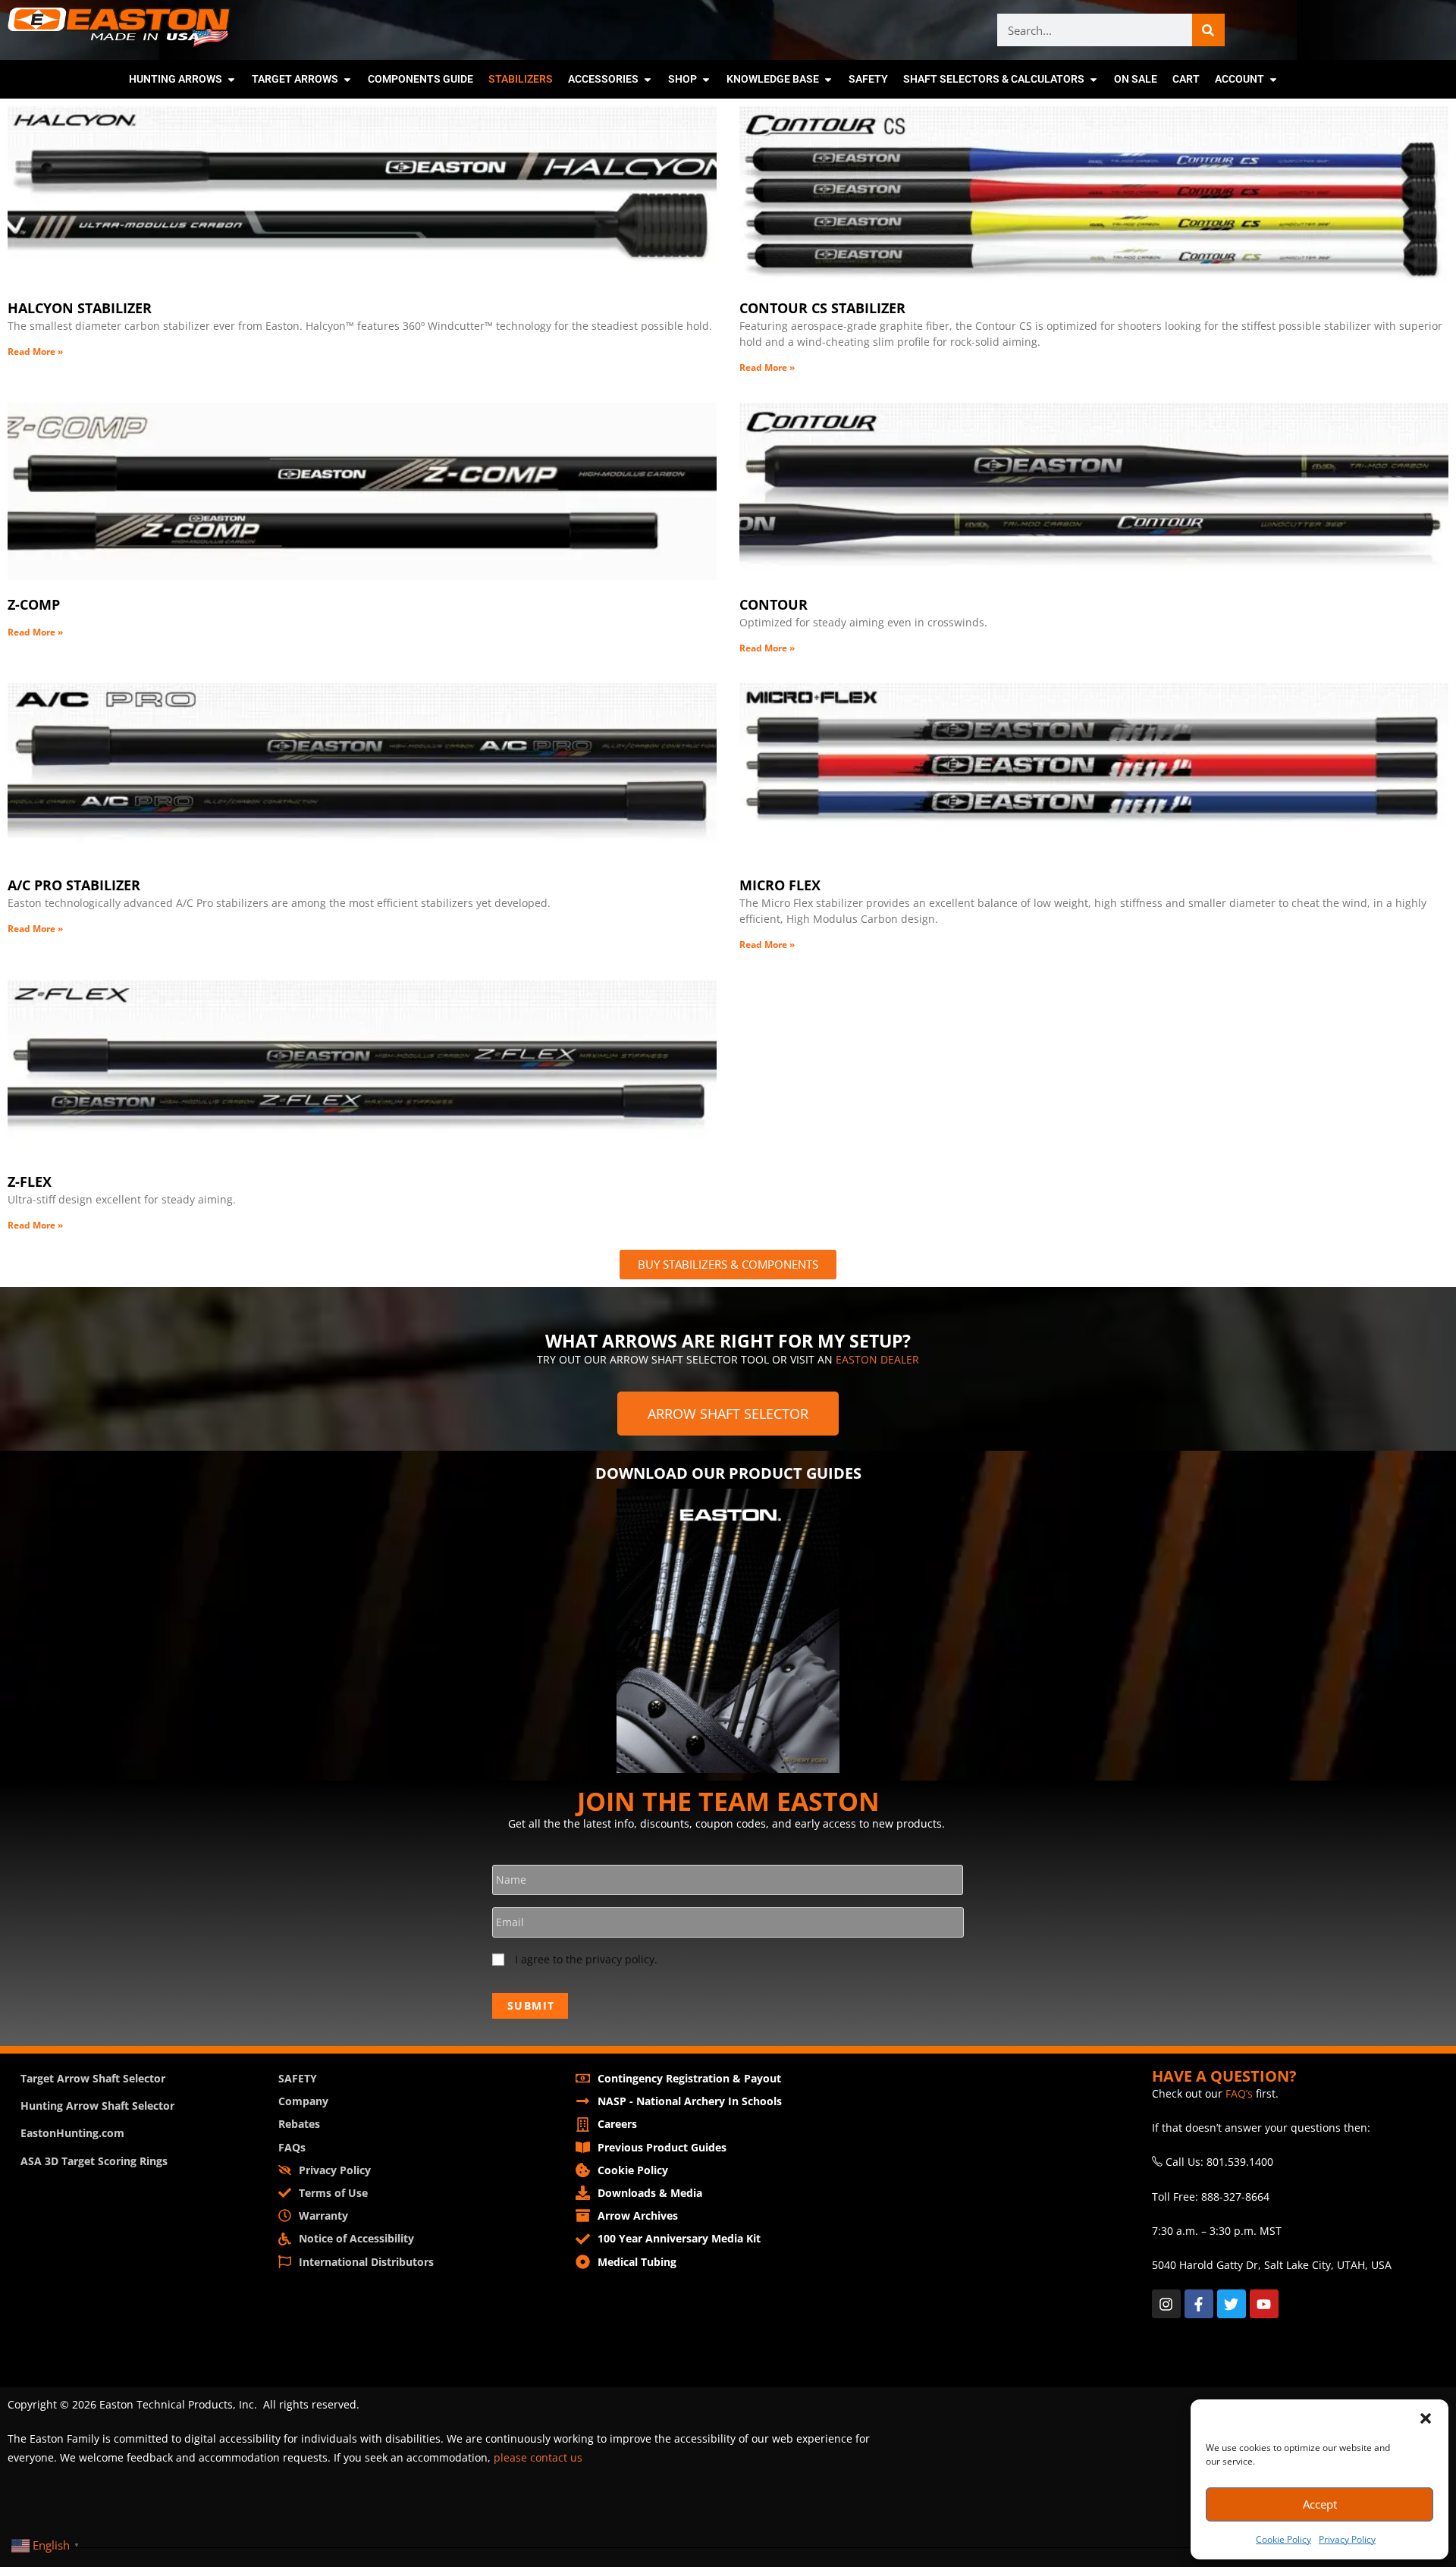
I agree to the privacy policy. (586, 1959)
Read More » (35, 351)
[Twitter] (1232, 2304)
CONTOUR (773, 604)
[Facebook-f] (1199, 2304)
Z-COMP (34, 604)
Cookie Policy (1283, 2539)
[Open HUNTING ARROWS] (231, 79)
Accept (1320, 2504)
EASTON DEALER (877, 1359)
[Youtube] (1264, 2304)
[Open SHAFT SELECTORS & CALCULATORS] (1094, 79)
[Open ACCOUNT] (1273, 79)
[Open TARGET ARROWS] (347, 79)
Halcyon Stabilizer (80, 308)
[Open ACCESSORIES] (648, 79)
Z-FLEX (30, 1182)
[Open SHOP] (706, 79)
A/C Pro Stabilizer (74, 885)
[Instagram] (1166, 2304)
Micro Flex (780, 885)
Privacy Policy (1347, 2539)
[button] (1426, 2418)
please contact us (538, 2457)
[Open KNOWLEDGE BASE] (828, 79)
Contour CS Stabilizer (822, 308)
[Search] (1208, 30)
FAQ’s (1239, 2093)
